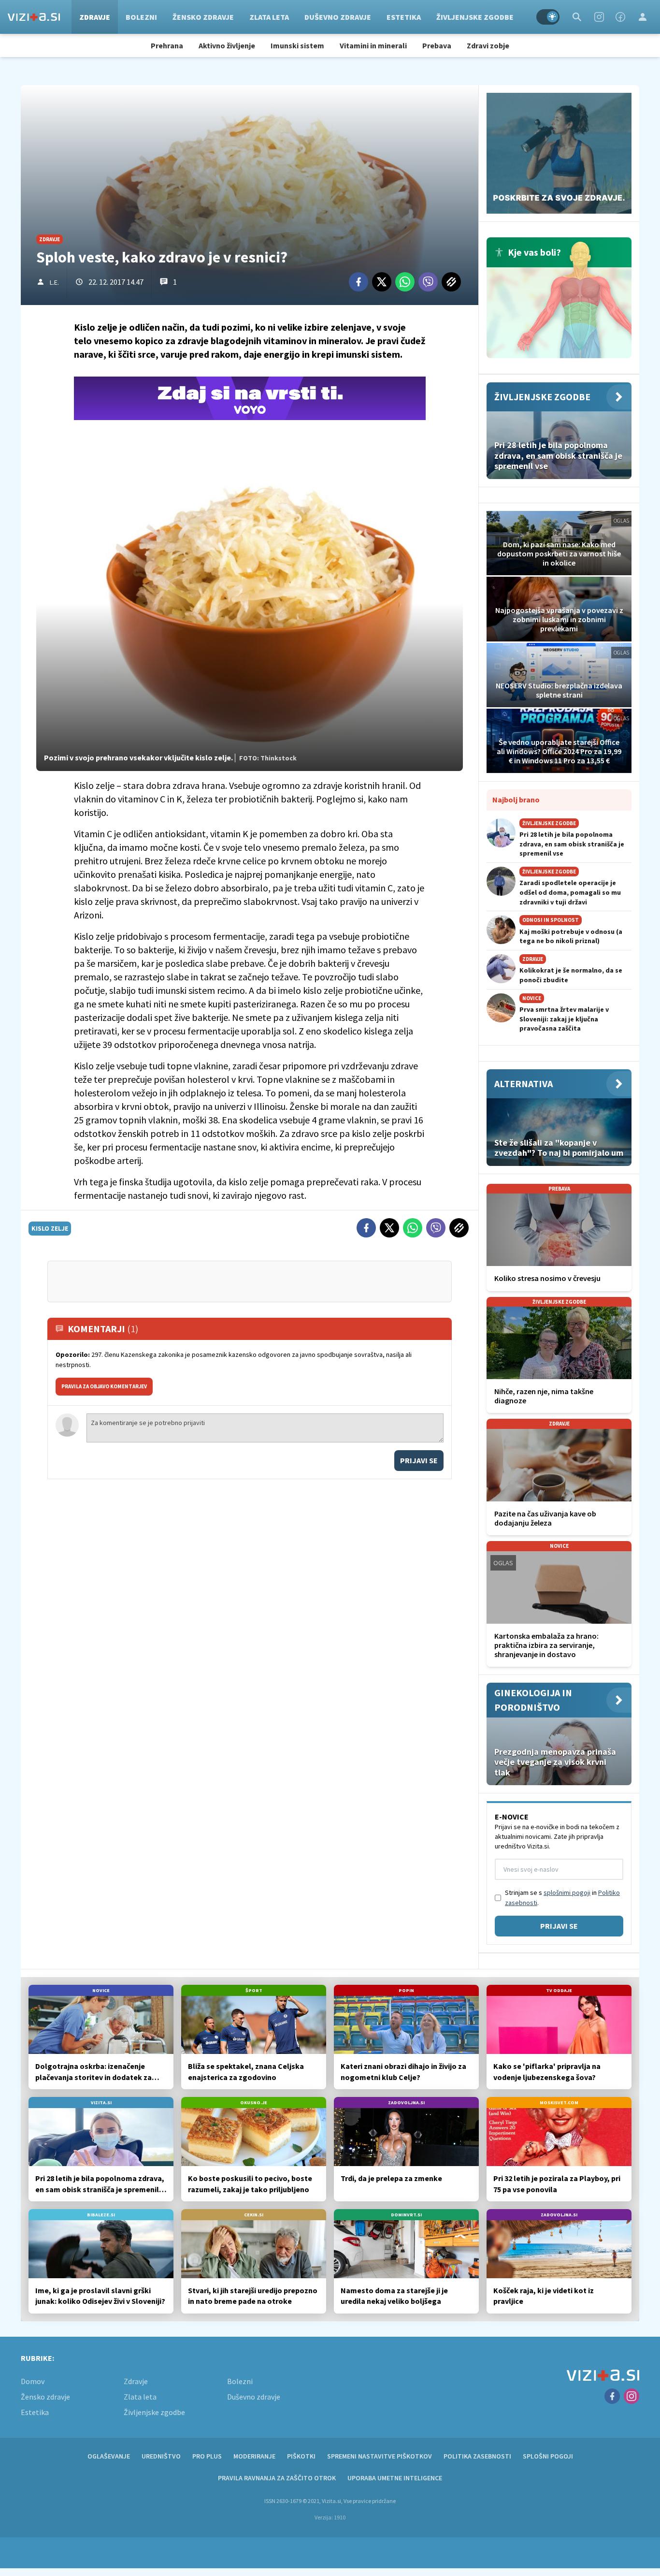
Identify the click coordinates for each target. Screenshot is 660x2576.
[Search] (577, 17)
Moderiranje (254, 2456)
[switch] (548, 17)
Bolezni (141, 17)
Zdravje (95, 17)
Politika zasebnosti (477, 2456)
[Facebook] (620, 17)
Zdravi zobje (488, 45)
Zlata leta (269, 17)
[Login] (643, 17)
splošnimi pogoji (567, 1892)
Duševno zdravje (338, 17)
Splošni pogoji (548, 2456)
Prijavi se (419, 1460)
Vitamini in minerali (373, 45)
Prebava (437, 45)
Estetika (404, 17)
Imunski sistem (297, 45)
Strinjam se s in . (562, 1898)
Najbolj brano (516, 800)
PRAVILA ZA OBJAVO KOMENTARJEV (104, 1386)
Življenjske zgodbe (475, 17)
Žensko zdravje (203, 17)
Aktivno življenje (227, 45)
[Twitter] (382, 282)
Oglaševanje (109, 2456)
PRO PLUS (207, 2456)
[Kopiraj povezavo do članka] (451, 282)
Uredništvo (161, 2456)
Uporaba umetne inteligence (395, 2478)
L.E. (54, 282)
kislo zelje (50, 1228)
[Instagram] (599, 17)
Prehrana (167, 45)
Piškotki (301, 2456)
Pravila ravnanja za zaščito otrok (277, 2478)
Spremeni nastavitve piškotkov (380, 2456)
